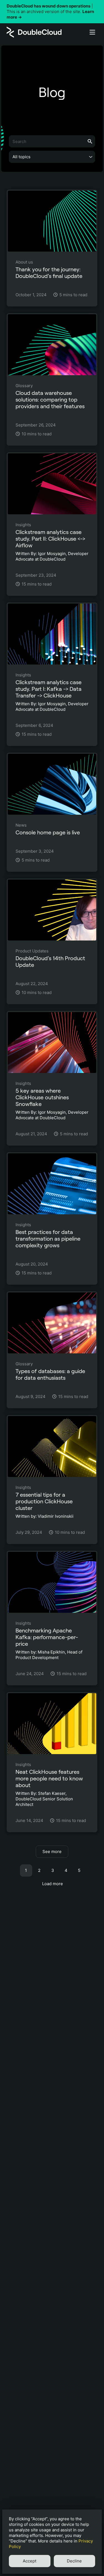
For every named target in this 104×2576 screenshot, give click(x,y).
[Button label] (92, 32)
